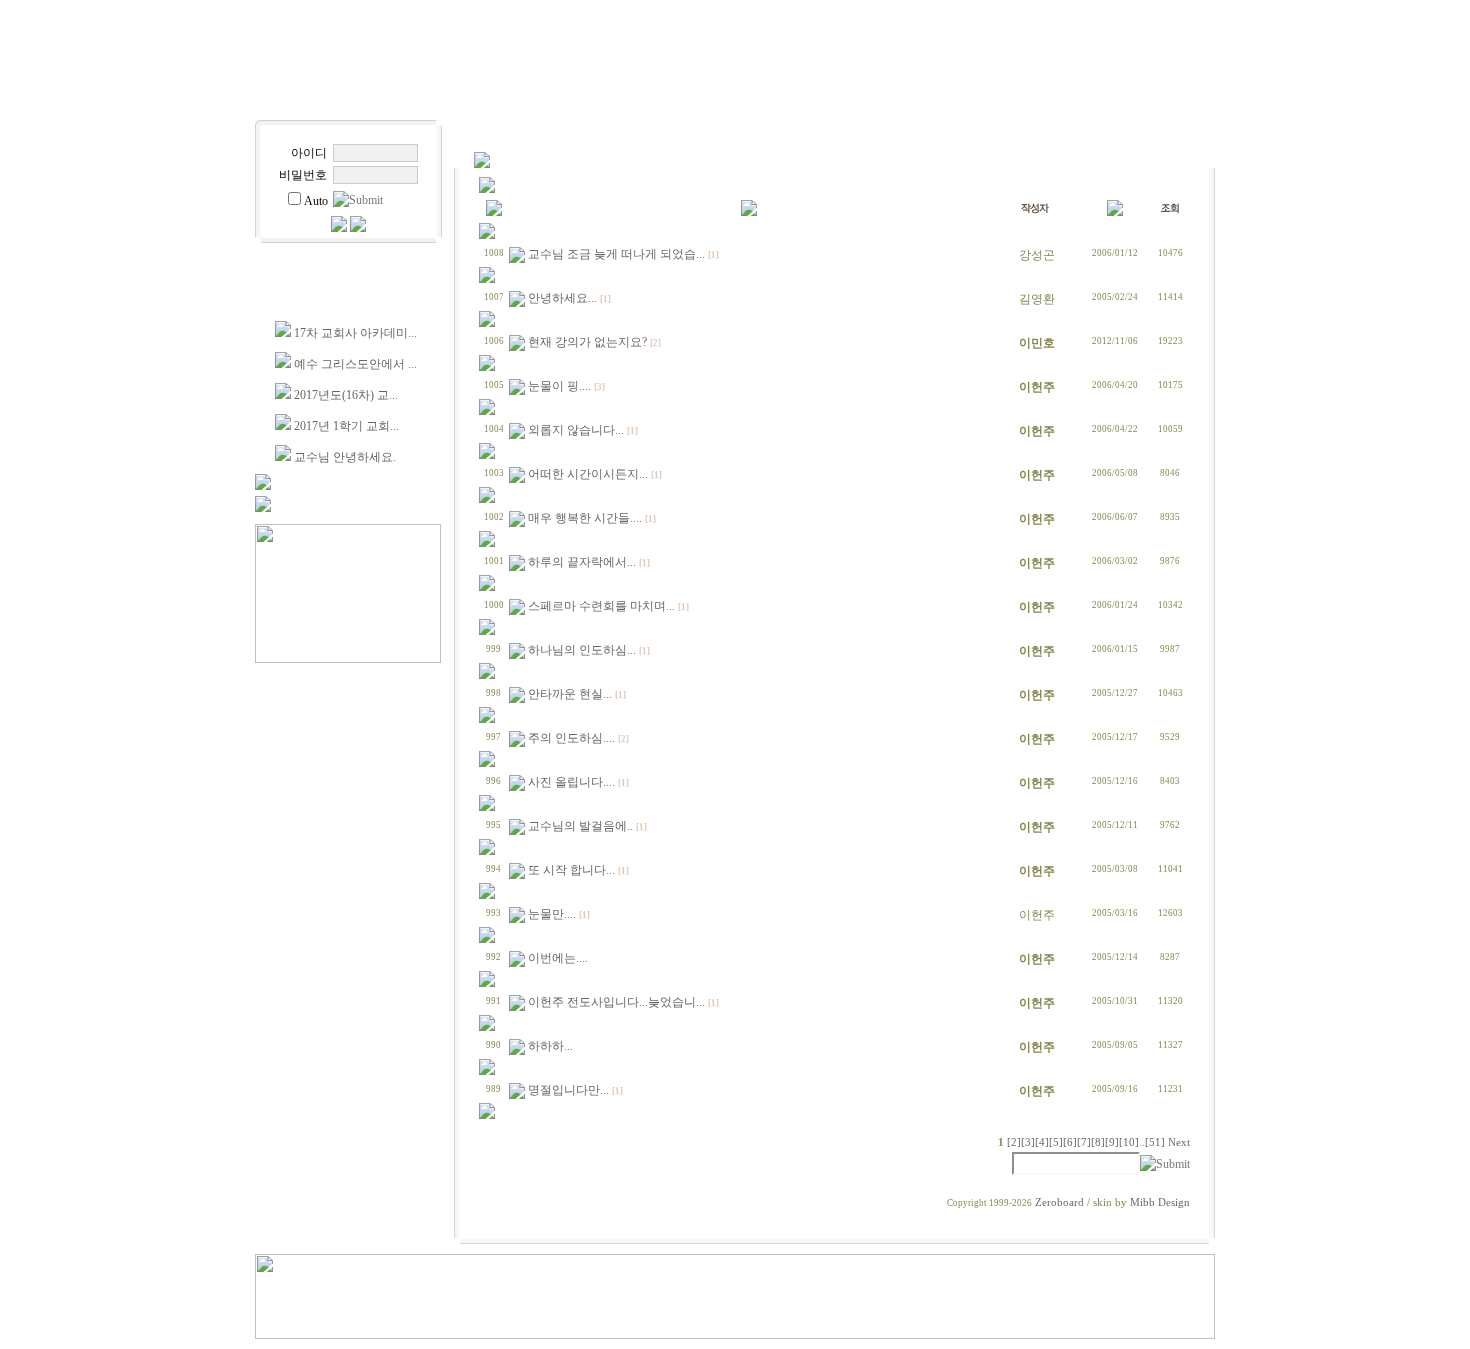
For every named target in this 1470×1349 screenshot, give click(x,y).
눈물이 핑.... (559, 386)
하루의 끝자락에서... (582, 562)
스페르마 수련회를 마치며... (601, 606)
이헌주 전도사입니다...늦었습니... (616, 1002)
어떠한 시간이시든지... (588, 474)
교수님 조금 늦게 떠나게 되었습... (616, 254)
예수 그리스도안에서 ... (355, 364)
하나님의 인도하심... (582, 650)
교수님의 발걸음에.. (580, 826)
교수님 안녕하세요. (345, 457)
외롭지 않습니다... (576, 430)
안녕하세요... (562, 298)
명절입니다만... (568, 1090)
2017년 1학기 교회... (346, 426)
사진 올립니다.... (571, 782)
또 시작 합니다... (571, 870)
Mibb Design (1160, 1202)
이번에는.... (558, 958)
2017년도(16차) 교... (346, 395)
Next (1179, 1142)
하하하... (550, 1046)
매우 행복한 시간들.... (585, 518)
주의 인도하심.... (571, 738)
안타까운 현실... (570, 694)
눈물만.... (552, 914)
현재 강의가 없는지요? (587, 342)
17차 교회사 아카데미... (355, 333)
